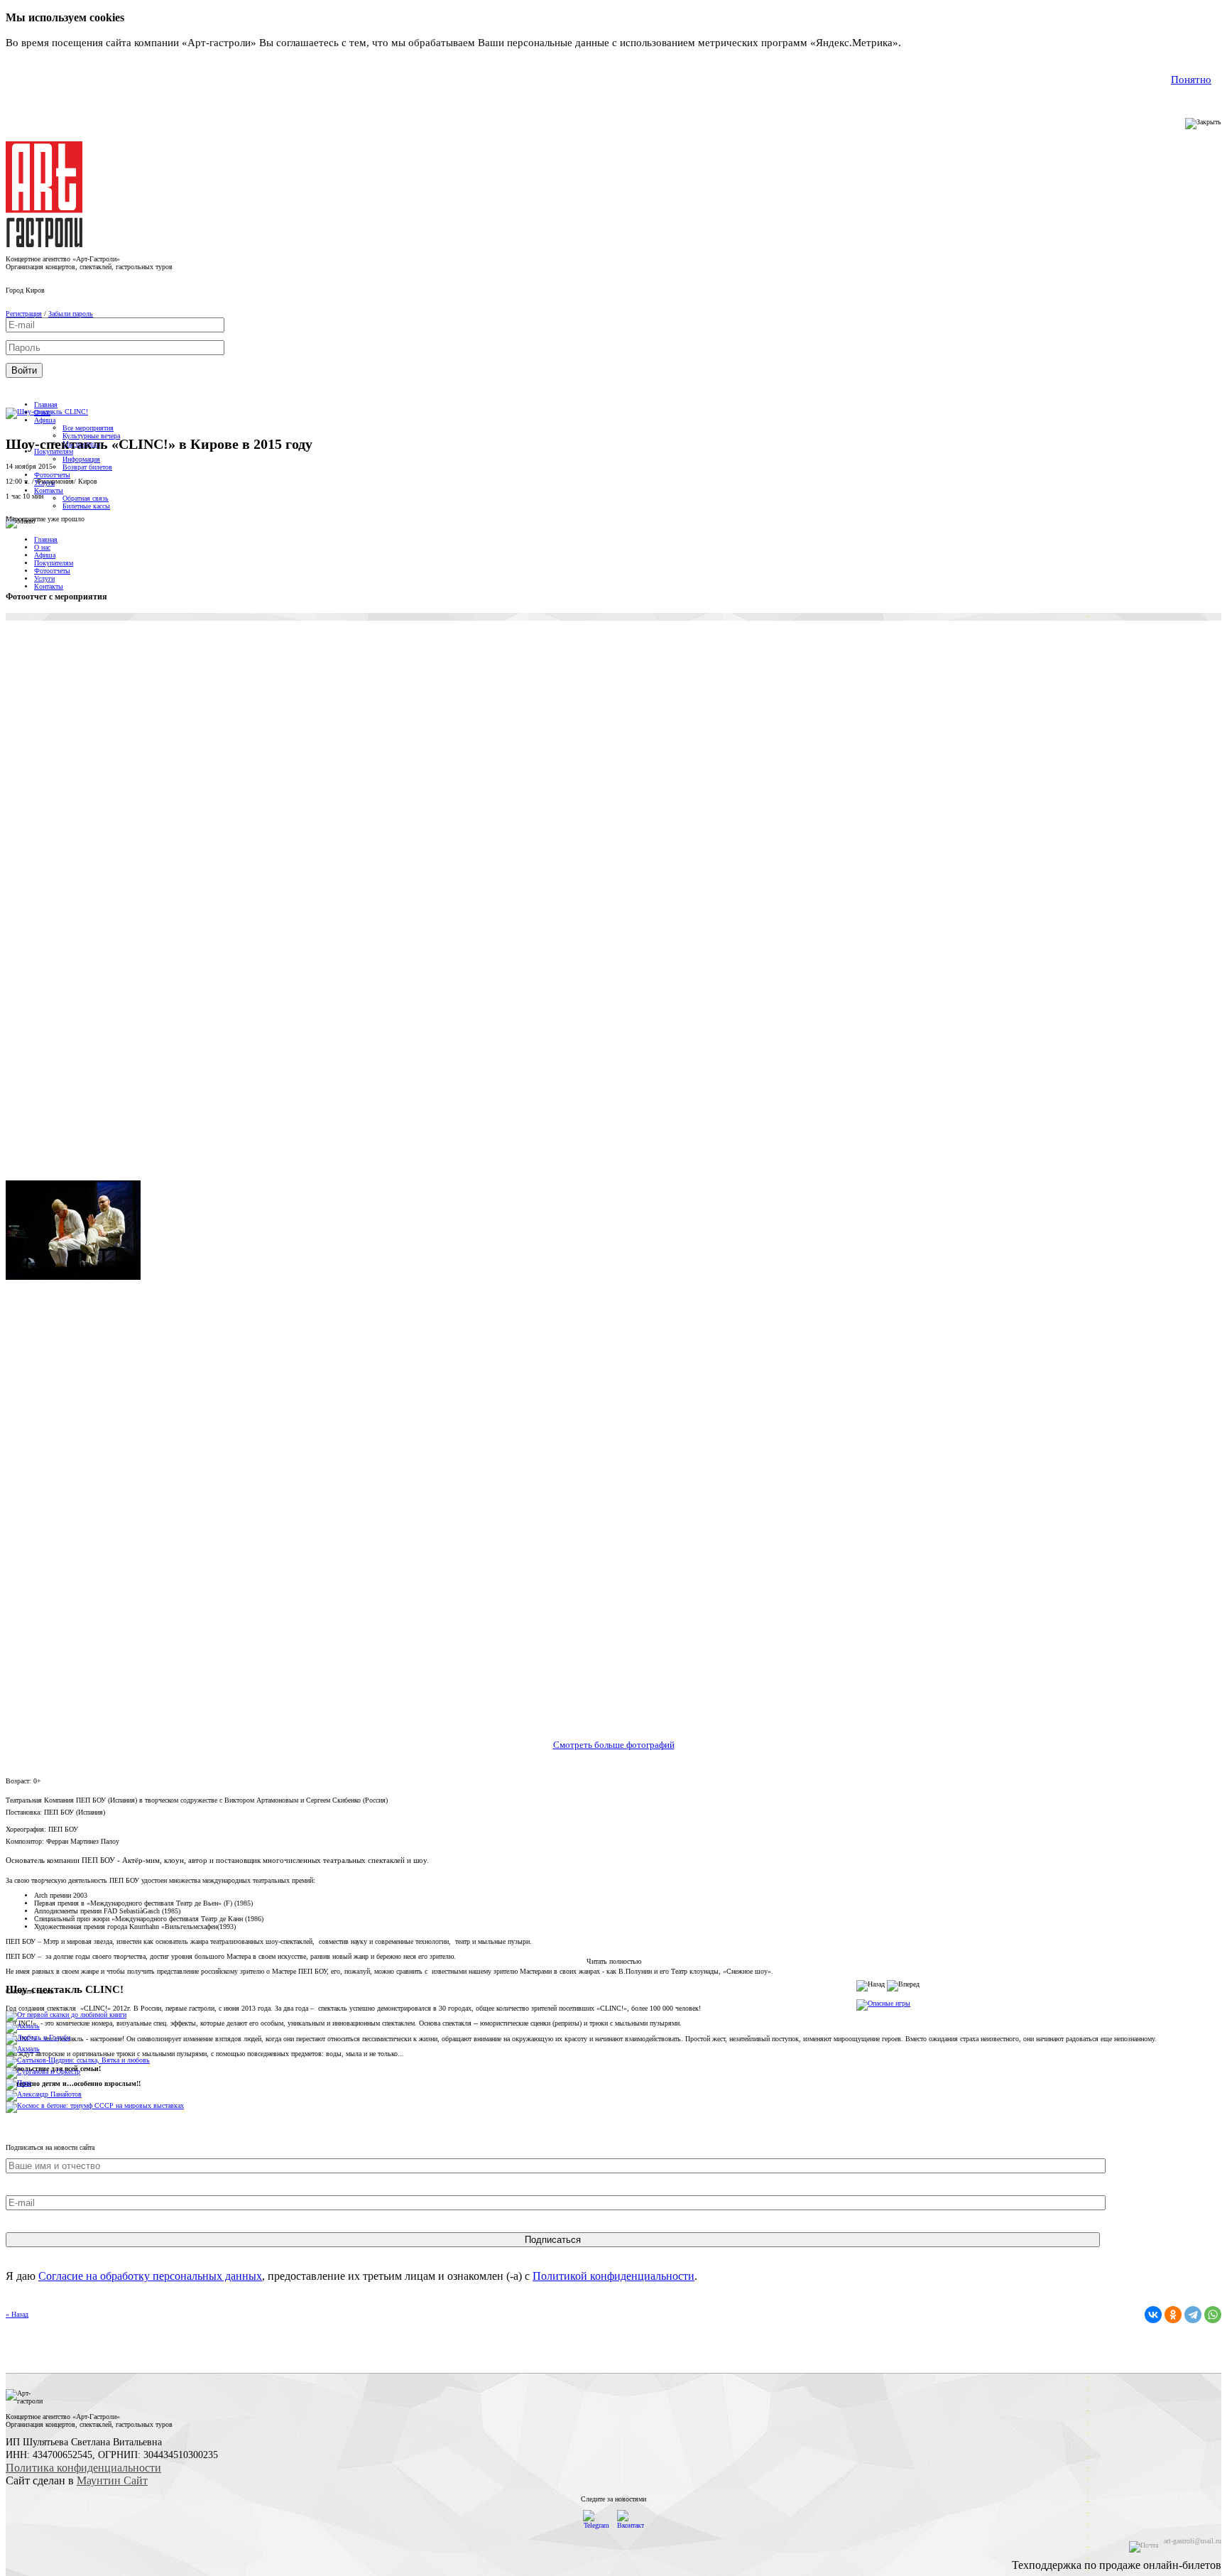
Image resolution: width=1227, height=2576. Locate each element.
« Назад (17, 2314)
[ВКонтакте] (1153, 2315)
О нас (42, 547)
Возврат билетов (87, 467)
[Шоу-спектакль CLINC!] (47, 412)
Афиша (45, 420)
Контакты (49, 490)
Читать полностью (614, 1961)
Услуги (44, 578)
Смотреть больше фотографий (614, 1745)
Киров (35, 290)
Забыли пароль (71, 314)
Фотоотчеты (52, 475)
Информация (81, 459)
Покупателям (54, 563)
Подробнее (930, 43)
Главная (46, 404)
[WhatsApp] (1213, 2315)
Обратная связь (86, 498)
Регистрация (24, 314)
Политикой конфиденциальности (613, 2276)
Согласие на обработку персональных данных (150, 2276)
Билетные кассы (86, 506)
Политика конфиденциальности (83, 2468)
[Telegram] (1193, 2315)
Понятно (1191, 80)
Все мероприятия (88, 428)
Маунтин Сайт (112, 2480)
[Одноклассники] (1173, 2315)
